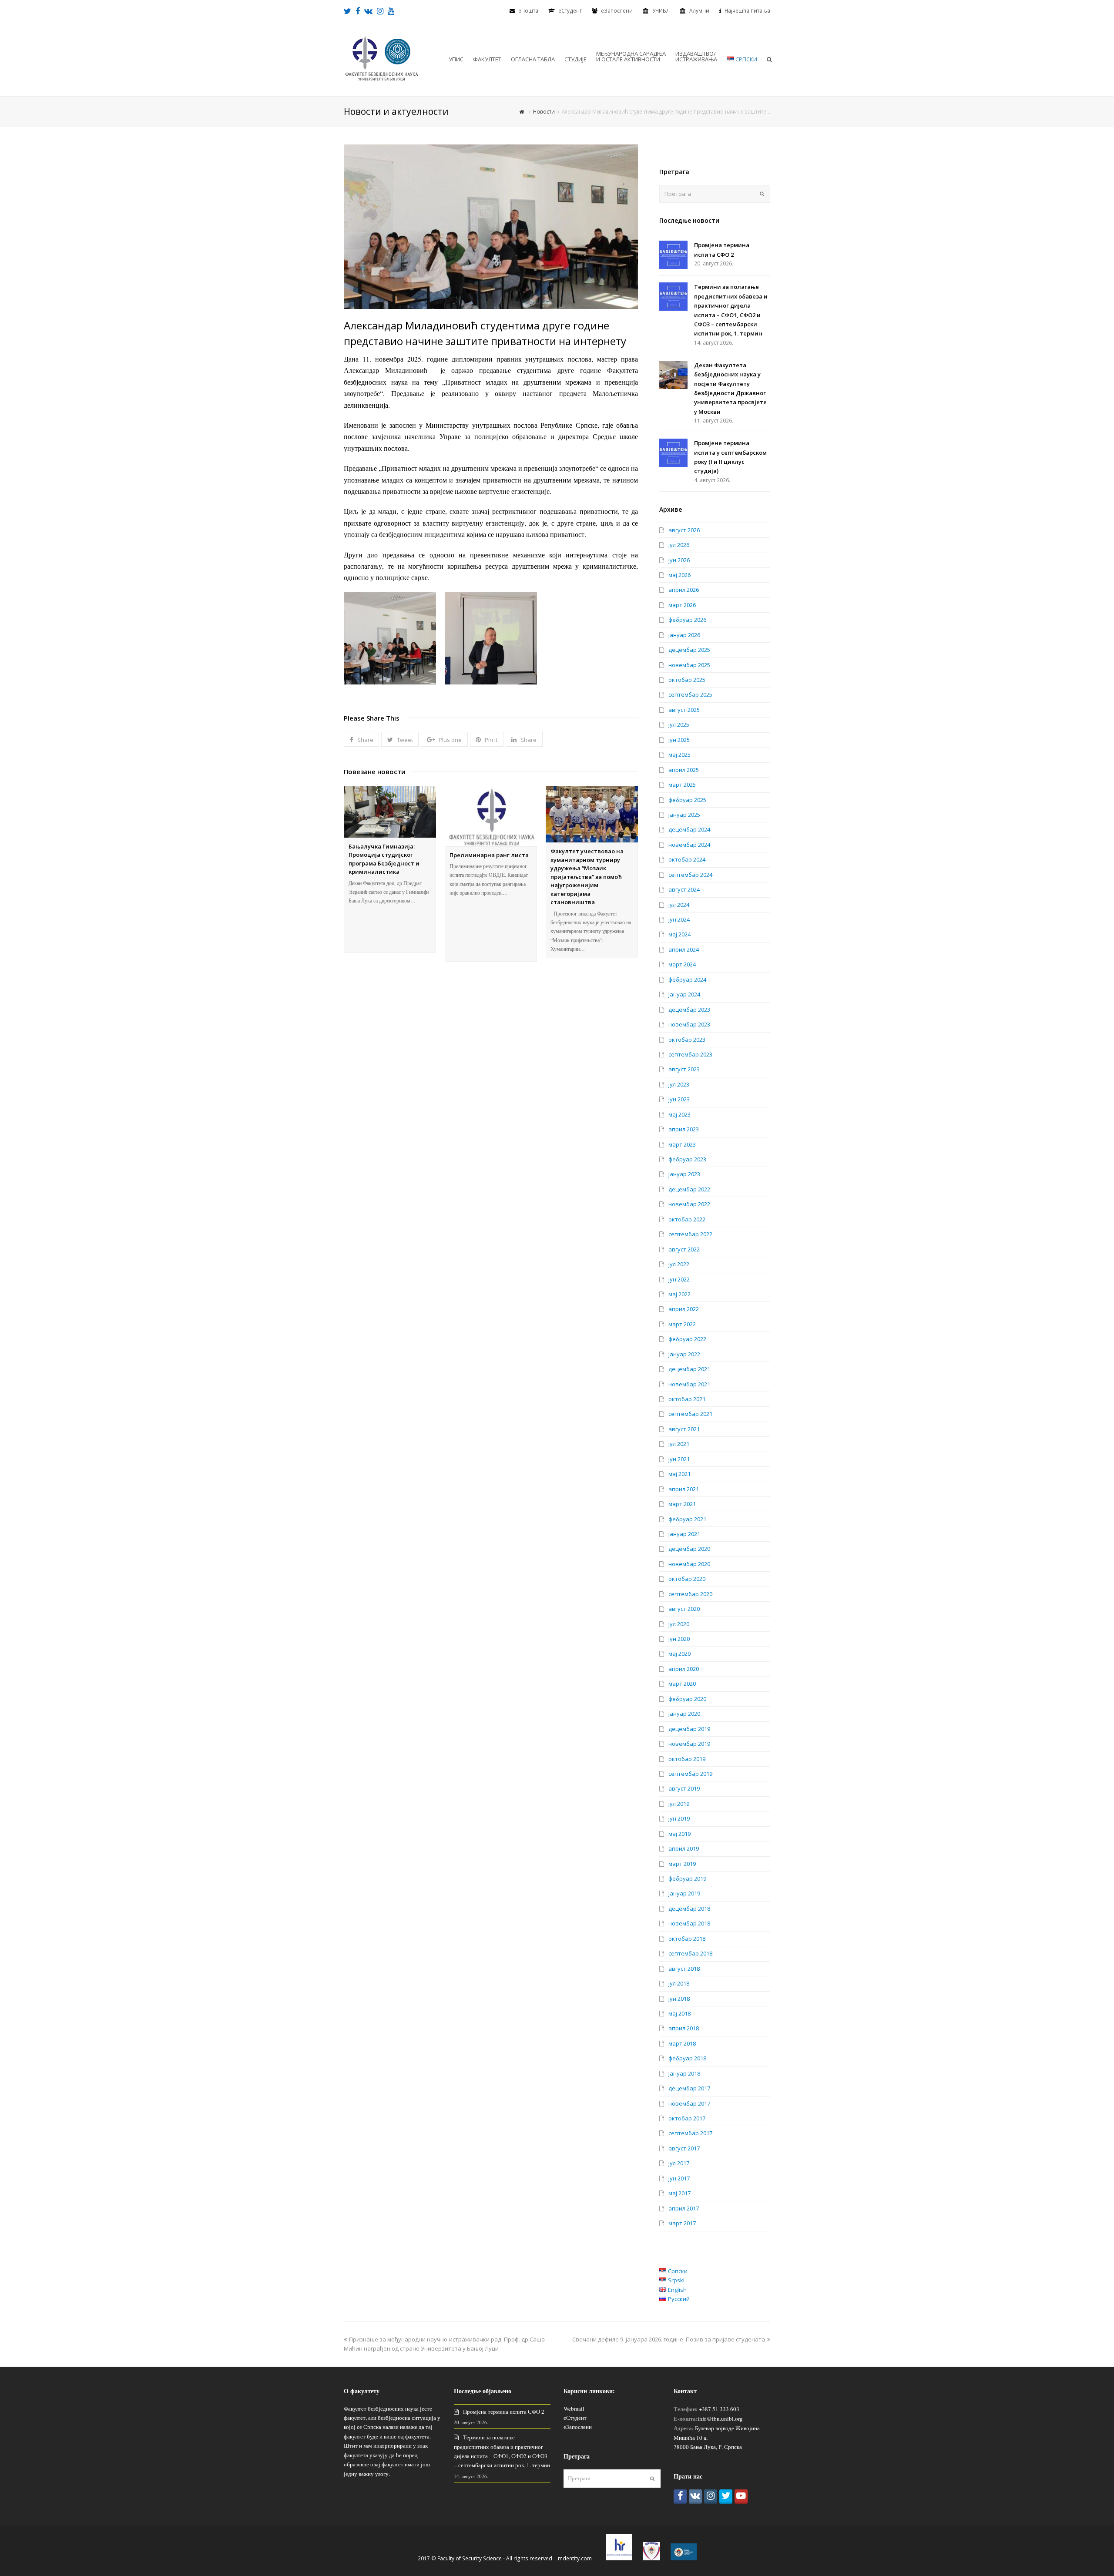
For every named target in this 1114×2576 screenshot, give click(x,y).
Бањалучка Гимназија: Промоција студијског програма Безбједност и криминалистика (384, 859)
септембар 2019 (690, 1774)
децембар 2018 (689, 1909)
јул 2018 (679, 1983)
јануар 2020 (684, 1714)
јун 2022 (679, 1279)
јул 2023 (679, 1084)
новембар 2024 (689, 845)
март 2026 (682, 605)
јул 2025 (679, 724)
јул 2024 (679, 905)
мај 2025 (679, 755)
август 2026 (684, 530)
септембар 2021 (690, 1414)
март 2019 (682, 1864)
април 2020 (684, 1669)
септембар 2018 (690, 1953)
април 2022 (684, 1309)
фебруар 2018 (687, 2058)
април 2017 (684, 2208)
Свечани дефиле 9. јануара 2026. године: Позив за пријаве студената (669, 2339)
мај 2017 (679, 2193)
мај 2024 (679, 934)
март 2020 (682, 1684)
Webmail (574, 2408)
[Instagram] (711, 2497)
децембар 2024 (689, 829)
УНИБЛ (661, 11)
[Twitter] (726, 2497)
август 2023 (684, 1069)
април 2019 (684, 1848)
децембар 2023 (689, 1010)
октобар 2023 (687, 1040)
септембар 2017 (690, 2133)
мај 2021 (679, 1474)
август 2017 (684, 2148)
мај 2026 (679, 575)
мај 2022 (679, 1294)
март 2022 (682, 1324)
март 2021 (682, 1504)
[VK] (695, 2497)
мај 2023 (679, 1114)
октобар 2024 (687, 859)
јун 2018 (679, 1999)
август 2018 (684, 1969)
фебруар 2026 (687, 620)
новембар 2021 (689, 1384)
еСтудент (575, 2418)
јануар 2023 (684, 1174)
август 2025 (684, 710)
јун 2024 (679, 919)
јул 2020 (679, 1624)
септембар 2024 (690, 875)
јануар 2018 (684, 2073)
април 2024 (684, 949)
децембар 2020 (689, 1549)
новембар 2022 (689, 1204)
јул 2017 (679, 2163)
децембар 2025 (689, 650)
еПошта (528, 11)
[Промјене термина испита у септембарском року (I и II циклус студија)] (673, 453)
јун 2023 (679, 1099)
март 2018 (682, 2043)
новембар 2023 (689, 1024)
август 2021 (684, 1429)
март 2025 (682, 785)
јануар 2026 (684, 635)
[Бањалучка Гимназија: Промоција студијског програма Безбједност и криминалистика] (390, 812)
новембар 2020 (689, 1564)
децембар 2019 (689, 1729)
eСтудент (570, 11)
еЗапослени (617, 11)
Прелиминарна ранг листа (489, 855)
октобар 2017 (687, 2118)
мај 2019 (679, 1834)
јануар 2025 (684, 815)
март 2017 (682, 2223)
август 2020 (684, 1609)
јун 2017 (679, 2178)
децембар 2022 (689, 1189)
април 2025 (684, 770)
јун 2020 (679, 1639)
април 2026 (684, 590)
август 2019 (684, 1788)
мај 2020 (679, 1654)
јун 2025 (679, 740)
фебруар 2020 (687, 1699)
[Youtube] (741, 2497)
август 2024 (684, 889)
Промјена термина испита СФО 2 (504, 2412)
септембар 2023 (690, 1054)
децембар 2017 (689, 2088)
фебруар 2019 (687, 1878)
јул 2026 (679, 545)
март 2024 (682, 964)
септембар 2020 (690, 1594)
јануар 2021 (684, 1534)
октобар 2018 (687, 1939)
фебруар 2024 (687, 979)
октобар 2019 (687, 1759)
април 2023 (684, 1129)
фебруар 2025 (687, 800)
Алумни (699, 11)
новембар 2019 (689, 1744)
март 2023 (682, 1144)
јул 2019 (679, 1804)
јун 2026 (679, 560)
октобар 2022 (687, 1219)
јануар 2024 (684, 994)
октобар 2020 (687, 1579)
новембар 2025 (689, 665)
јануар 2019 (684, 1893)
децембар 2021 (689, 1369)
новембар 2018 (689, 1923)
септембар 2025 (690, 694)
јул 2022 (679, 1264)
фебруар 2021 (687, 1519)
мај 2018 (679, 2013)
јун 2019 (679, 1818)
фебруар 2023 (687, 1159)
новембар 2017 (689, 2103)
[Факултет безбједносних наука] (382, 58)
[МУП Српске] (651, 2558)
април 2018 (684, 2028)
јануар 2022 (684, 1354)
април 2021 (684, 1489)
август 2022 (684, 1249)
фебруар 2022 (687, 1339)
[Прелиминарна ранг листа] (491, 816)
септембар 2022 (690, 1234)
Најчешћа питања (747, 11)
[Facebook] (680, 2497)
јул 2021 (679, 1444)
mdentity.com (575, 2558)
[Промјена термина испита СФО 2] (673, 255)
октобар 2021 (687, 1399)
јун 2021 (679, 1459)
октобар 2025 (687, 680)
